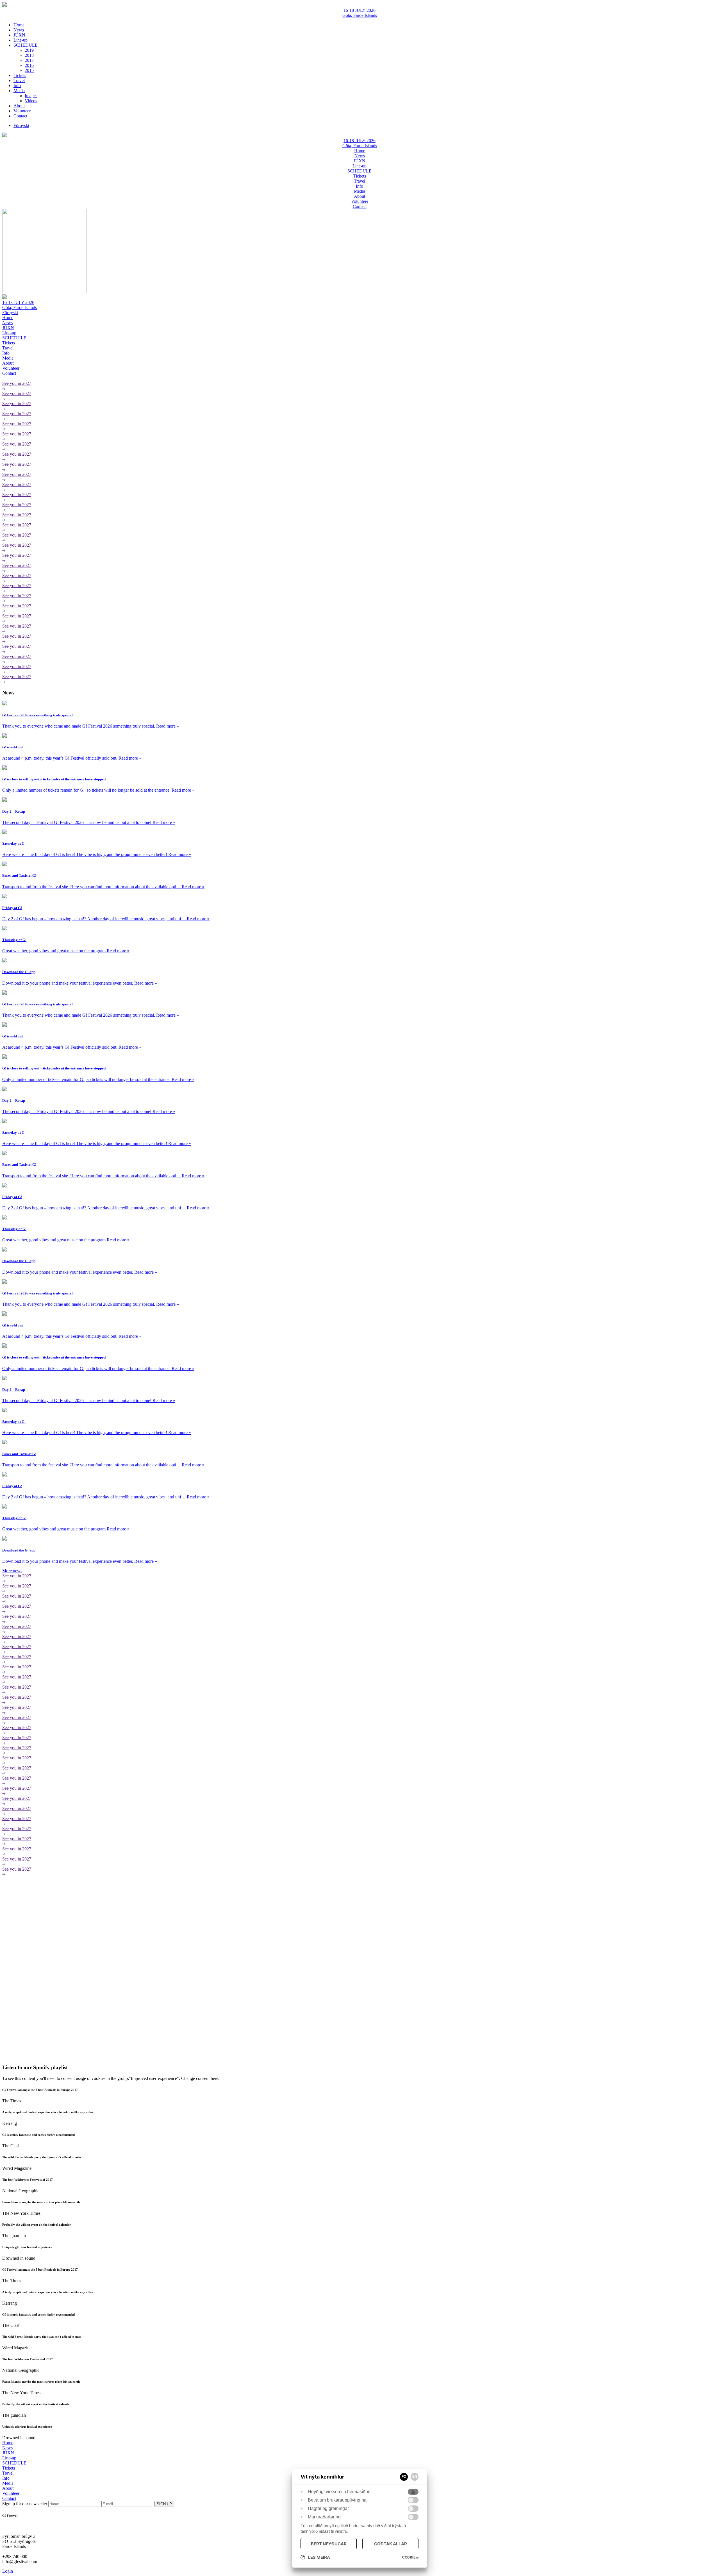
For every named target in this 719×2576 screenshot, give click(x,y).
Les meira (319, 2557)
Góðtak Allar (391, 2544)
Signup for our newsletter (25, 2504)
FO (404, 2477)
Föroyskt (10, 313)
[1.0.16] (410, 2557)
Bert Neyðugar (329, 2544)
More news (12, 1571)
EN (415, 2477)
